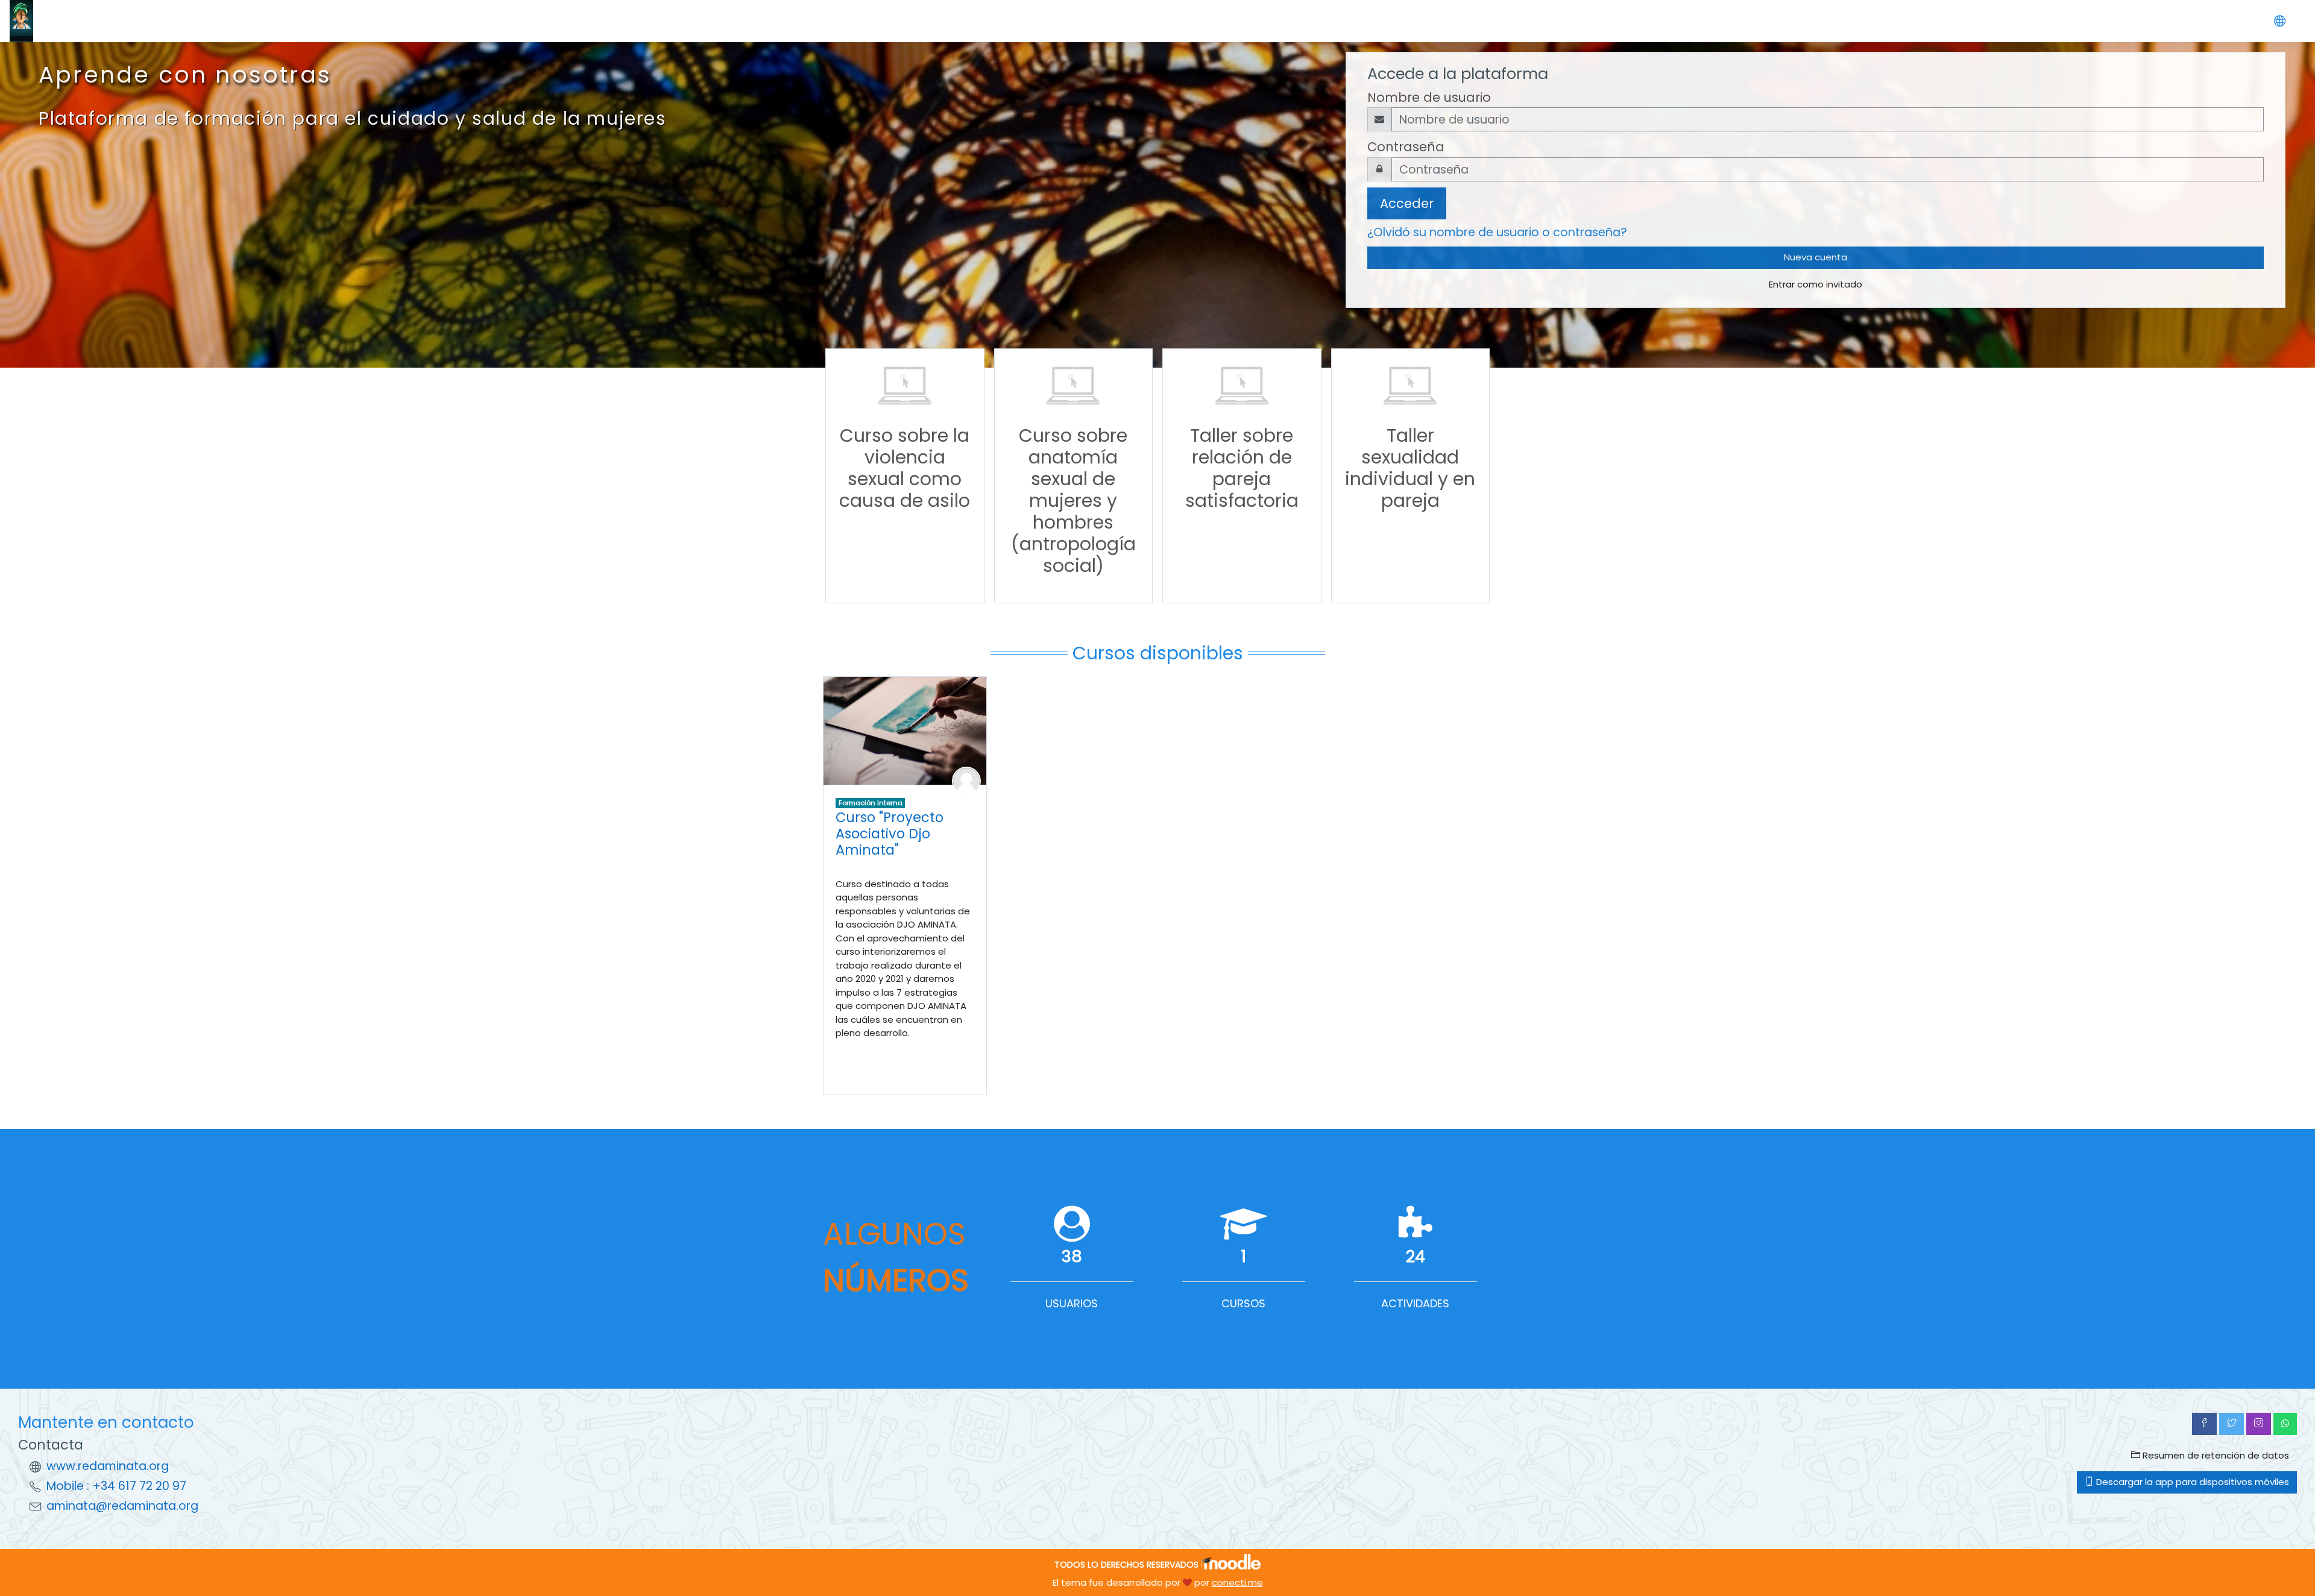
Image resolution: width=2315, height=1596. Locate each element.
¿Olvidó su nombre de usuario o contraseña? (1497, 232)
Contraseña (1406, 147)
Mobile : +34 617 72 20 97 (116, 1486)
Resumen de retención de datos (2215, 1455)
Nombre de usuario (1429, 97)
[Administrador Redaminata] (966, 780)
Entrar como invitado (1816, 284)
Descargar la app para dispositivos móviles (2191, 1482)
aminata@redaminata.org (122, 1506)
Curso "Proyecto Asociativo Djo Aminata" (890, 834)
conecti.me (1237, 1582)
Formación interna (871, 803)
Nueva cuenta (1816, 257)
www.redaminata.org (108, 1466)
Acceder (1407, 203)
